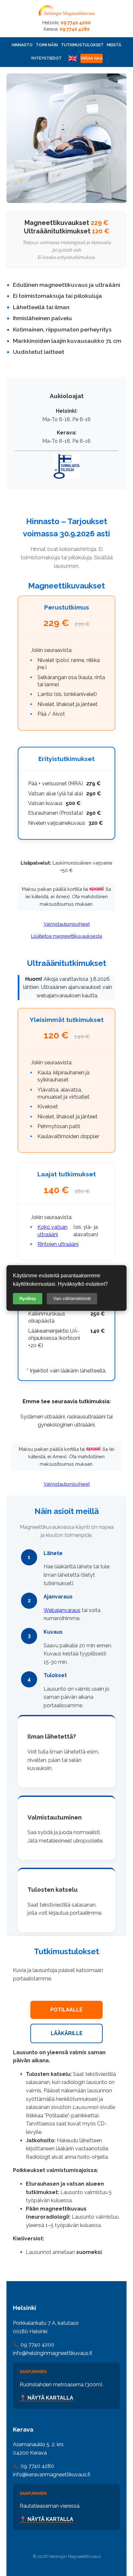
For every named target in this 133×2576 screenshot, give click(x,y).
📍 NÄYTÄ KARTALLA (46, 2398)
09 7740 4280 (75, 29)
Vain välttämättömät (72, 1299)
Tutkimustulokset (82, 45)
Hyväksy (28, 1299)
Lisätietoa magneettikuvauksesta (66, 936)
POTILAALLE (66, 2010)
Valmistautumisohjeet (67, 924)
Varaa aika (92, 58)
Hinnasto (22, 45)
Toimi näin (47, 45)
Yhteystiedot (46, 58)
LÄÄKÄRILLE (67, 2033)
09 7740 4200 (76, 23)
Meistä (114, 45)
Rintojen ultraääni (58, 1244)
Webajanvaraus (62, 1610)
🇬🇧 (73, 58)
